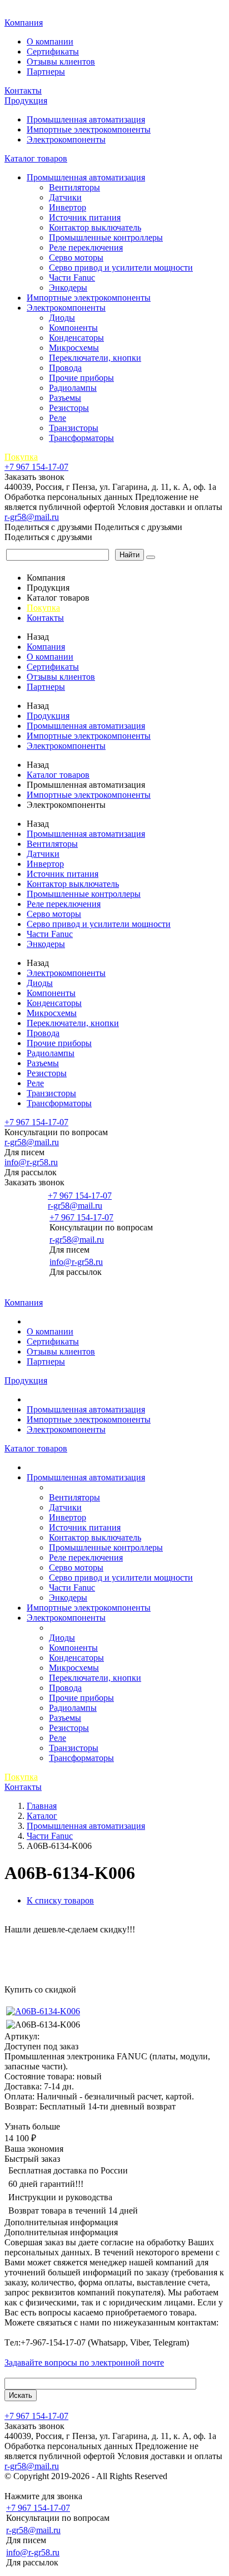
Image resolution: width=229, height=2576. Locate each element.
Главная (21, 11)
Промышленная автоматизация (86, 119)
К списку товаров (60, 1900)
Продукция (26, 100)
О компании (50, 41)
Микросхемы (74, 348)
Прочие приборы (81, 378)
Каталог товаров (36, 158)
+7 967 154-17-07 (36, 467)
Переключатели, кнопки (95, 358)
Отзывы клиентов (61, 62)
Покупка (21, 457)
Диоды (62, 318)
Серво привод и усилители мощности (121, 268)
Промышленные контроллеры (106, 237)
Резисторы (69, 408)
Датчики (65, 197)
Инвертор (68, 207)
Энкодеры (68, 288)
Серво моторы (76, 257)
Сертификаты (53, 51)
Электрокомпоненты (66, 139)
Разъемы (65, 398)
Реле (58, 418)
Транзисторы (74, 428)
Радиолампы (73, 388)
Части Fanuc (72, 278)
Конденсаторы (76, 338)
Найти (130, 555)
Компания (24, 23)
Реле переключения (86, 247)
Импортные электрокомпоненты (89, 129)
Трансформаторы (81, 438)
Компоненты (73, 328)
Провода (65, 368)
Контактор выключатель (95, 227)
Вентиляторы (74, 187)
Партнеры (46, 72)
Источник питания (85, 217)
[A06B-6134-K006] (43, 2011)
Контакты (23, 90)
